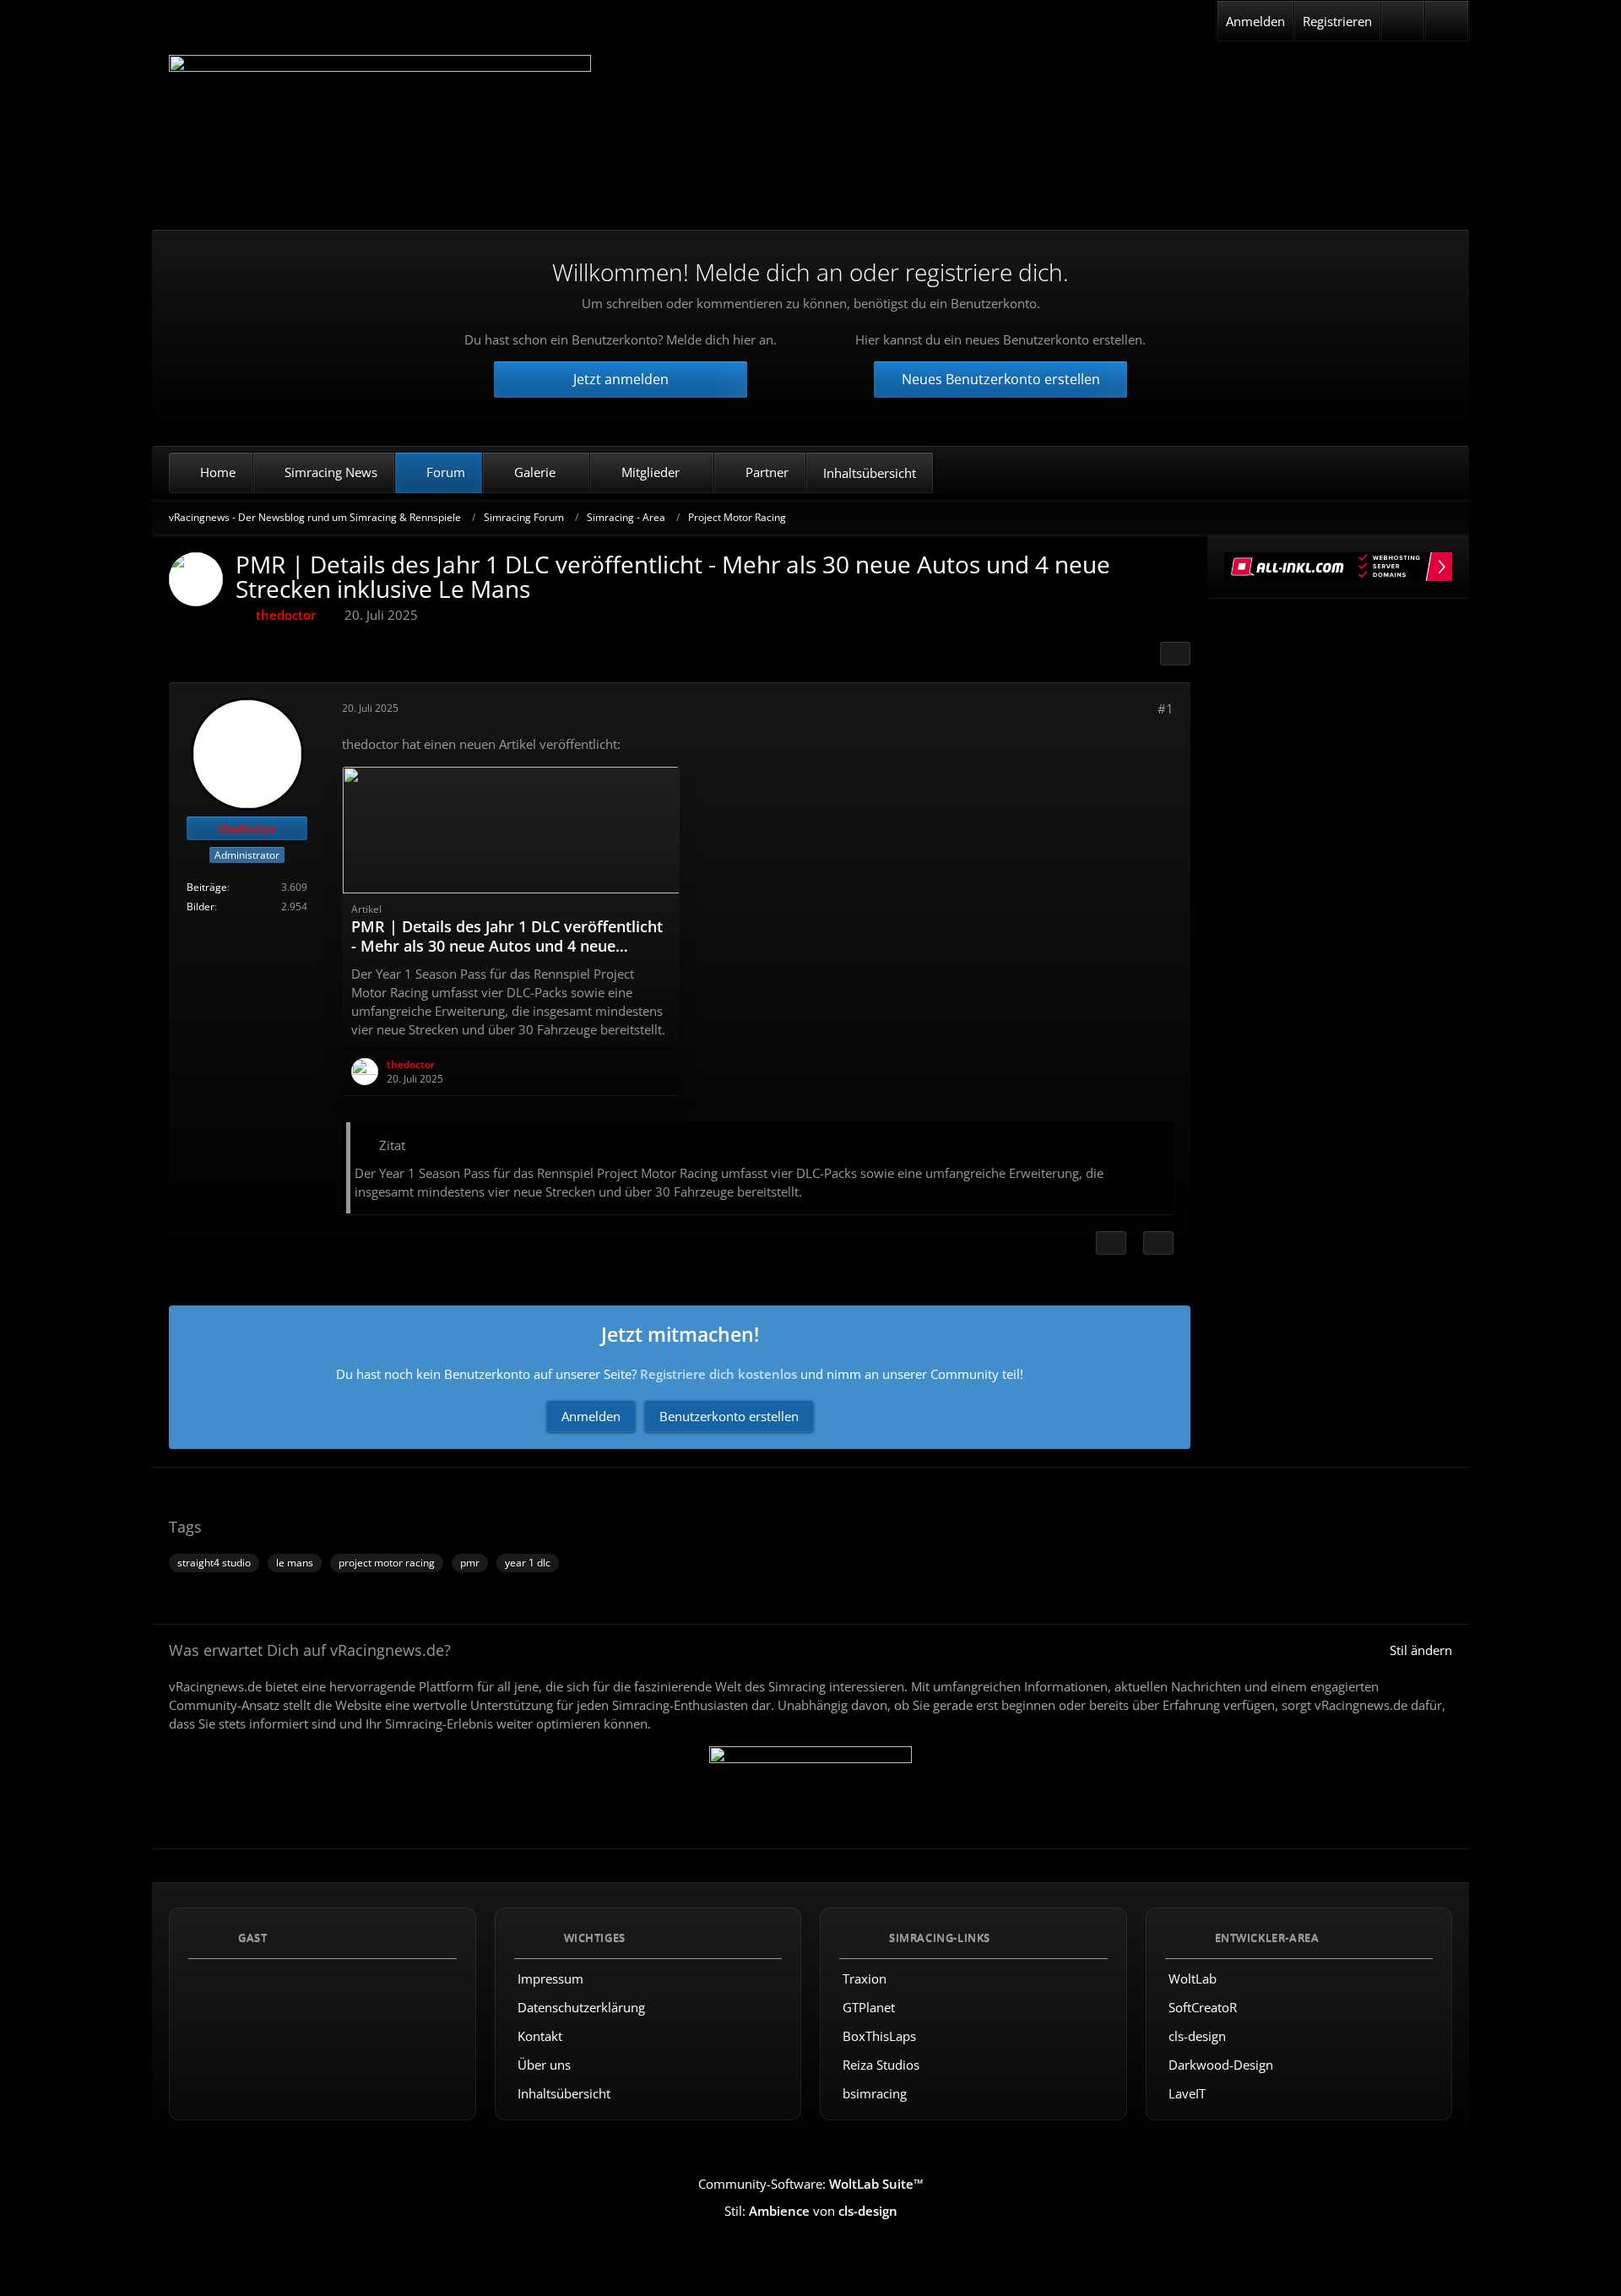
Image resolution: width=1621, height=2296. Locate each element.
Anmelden (1255, 21)
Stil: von (811, 2211)
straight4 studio (214, 1563)
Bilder (201, 906)
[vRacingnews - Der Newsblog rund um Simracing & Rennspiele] (380, 130)
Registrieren (1337, 21)
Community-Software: (811, 2184)
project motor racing (387, 1563)
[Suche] (1447, 21)
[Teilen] (1175, 654)
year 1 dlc (528, 1563)
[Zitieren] (1158, 1243)
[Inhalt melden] (1111, 1243)
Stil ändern (1421, 1650)
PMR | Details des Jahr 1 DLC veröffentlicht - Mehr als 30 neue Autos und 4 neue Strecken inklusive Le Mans (507, 946)
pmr (470, 1563)
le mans (295, 1563)
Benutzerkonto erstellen (729, 1416)
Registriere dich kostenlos (718, 1374)
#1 (1166, 708)
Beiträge (207, 887)
